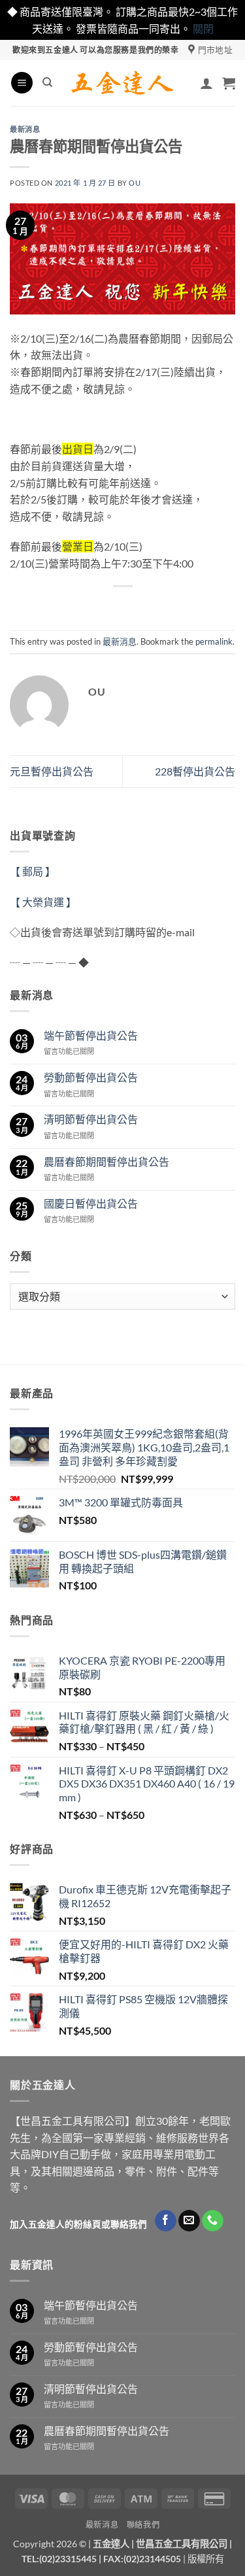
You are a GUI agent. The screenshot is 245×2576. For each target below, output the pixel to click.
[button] (22, 83)
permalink (214, 641)
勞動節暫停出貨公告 (91, 1077)
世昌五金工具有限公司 (182, 2544)
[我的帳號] (206, 83)
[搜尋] (47, 82)
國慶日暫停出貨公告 (91, 1203)
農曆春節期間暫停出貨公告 (106, 1161)
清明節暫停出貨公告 (91, 1119)
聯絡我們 (143, 2525)
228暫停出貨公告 (195, 771)
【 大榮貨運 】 (43, 902)
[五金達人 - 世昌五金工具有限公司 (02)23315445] (122, 83)
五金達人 (111, 2544)
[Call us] (213, 2221)
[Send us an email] (189, 2221)
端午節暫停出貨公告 (91, 1035)
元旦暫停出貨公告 (52, 771)
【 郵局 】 (33, 871)
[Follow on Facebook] (166, 2221)
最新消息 (25, 129)
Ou (135, 183)
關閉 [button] (203, 28)
